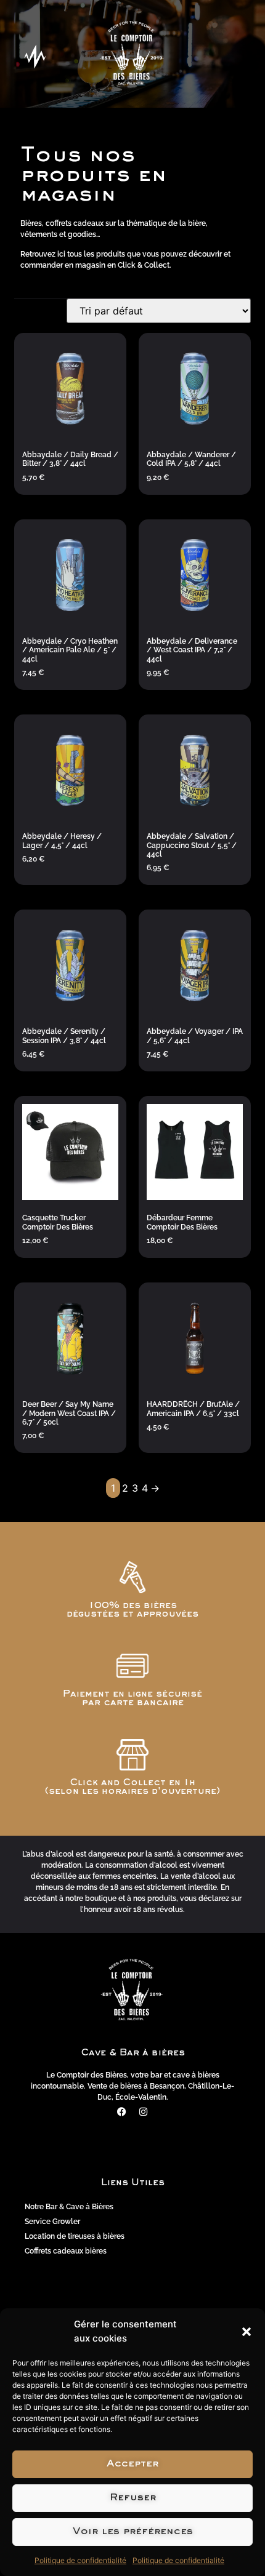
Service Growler (52, 2222)
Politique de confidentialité (80, 2560)
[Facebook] (122, 2111)
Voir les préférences (133, 2532)
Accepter (132, 2464)
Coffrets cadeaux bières (66, 2251)
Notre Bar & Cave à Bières (69, 2207)
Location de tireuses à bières (75, 2236)
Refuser (133, 2498)
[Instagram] (144, 2111)
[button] (247, 2332)
